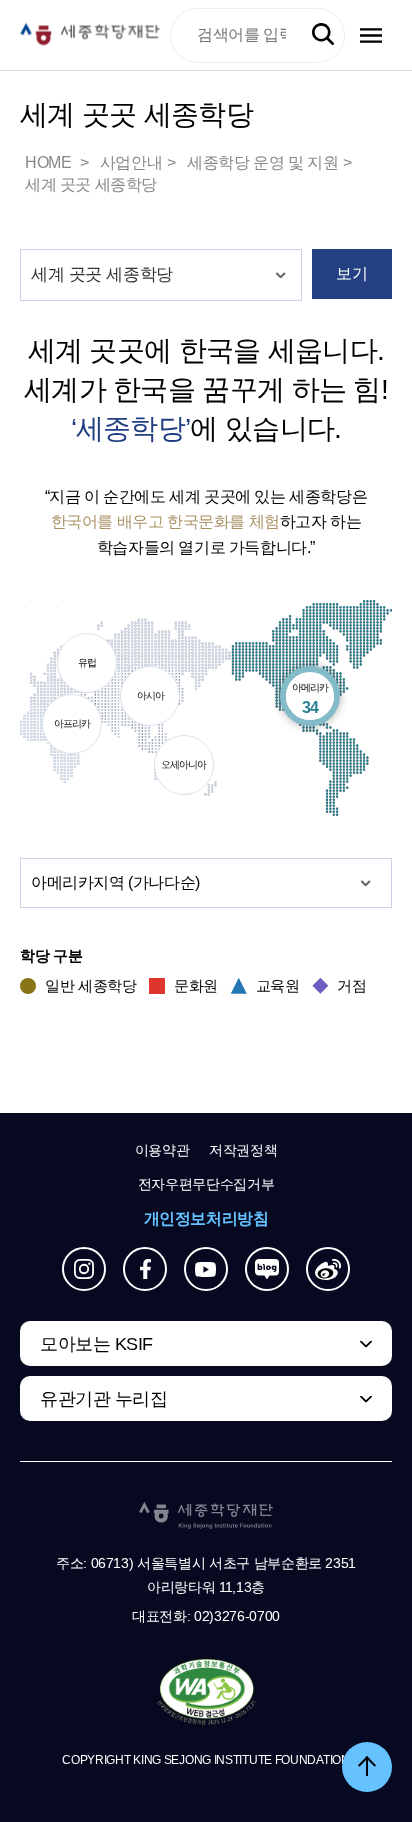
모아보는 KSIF (96, 1344)
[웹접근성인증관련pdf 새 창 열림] (206, 1693)
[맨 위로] (367, 1767)
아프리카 (66, 728)
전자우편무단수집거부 (206, 1184)
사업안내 (131, 162)
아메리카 (307, 700)
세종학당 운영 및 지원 (262, 162)
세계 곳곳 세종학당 (91, 184)
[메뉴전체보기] (371, 35)
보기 (351, 273)
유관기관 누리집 (103, 1399)
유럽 (77, 667)
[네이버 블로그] (267, 1269)
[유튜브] (206, 1269)
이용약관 (162, 1150)
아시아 (142, 700)
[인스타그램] (84, 1269)
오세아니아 (181, 769)
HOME (50, 162)
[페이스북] (145, 1269)
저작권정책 (243, 1150)
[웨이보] (328, 1269)
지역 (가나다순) (115, 882)
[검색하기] (323, 35)
